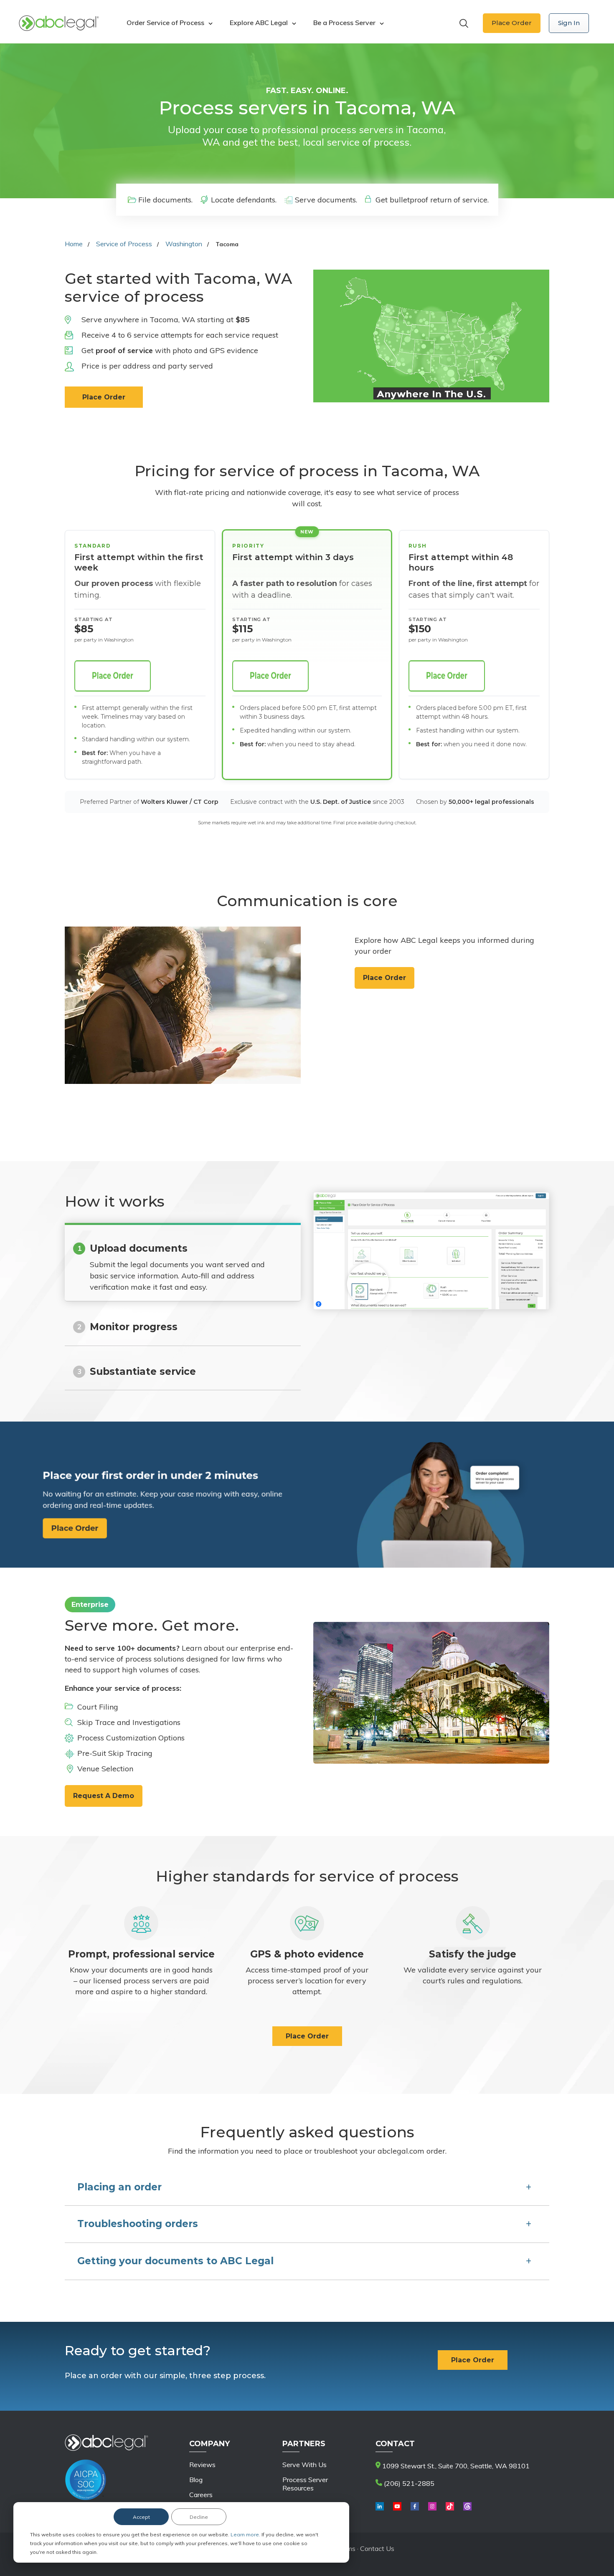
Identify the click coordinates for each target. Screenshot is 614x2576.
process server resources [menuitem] (305, 2484)
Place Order (512, 23)
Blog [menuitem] (196, 2480)
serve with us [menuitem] (304, 2465)
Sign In (569, 23)
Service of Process (124, 244)
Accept (141, 2517)
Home (74, 244)
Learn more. (246, 2534)
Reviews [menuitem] (202, 2465)
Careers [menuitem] (201, 2495)
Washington (184, 244)
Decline (199, 2517)
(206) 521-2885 (408, 2483)
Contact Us (377, 2548)
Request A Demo (104, 1796)
